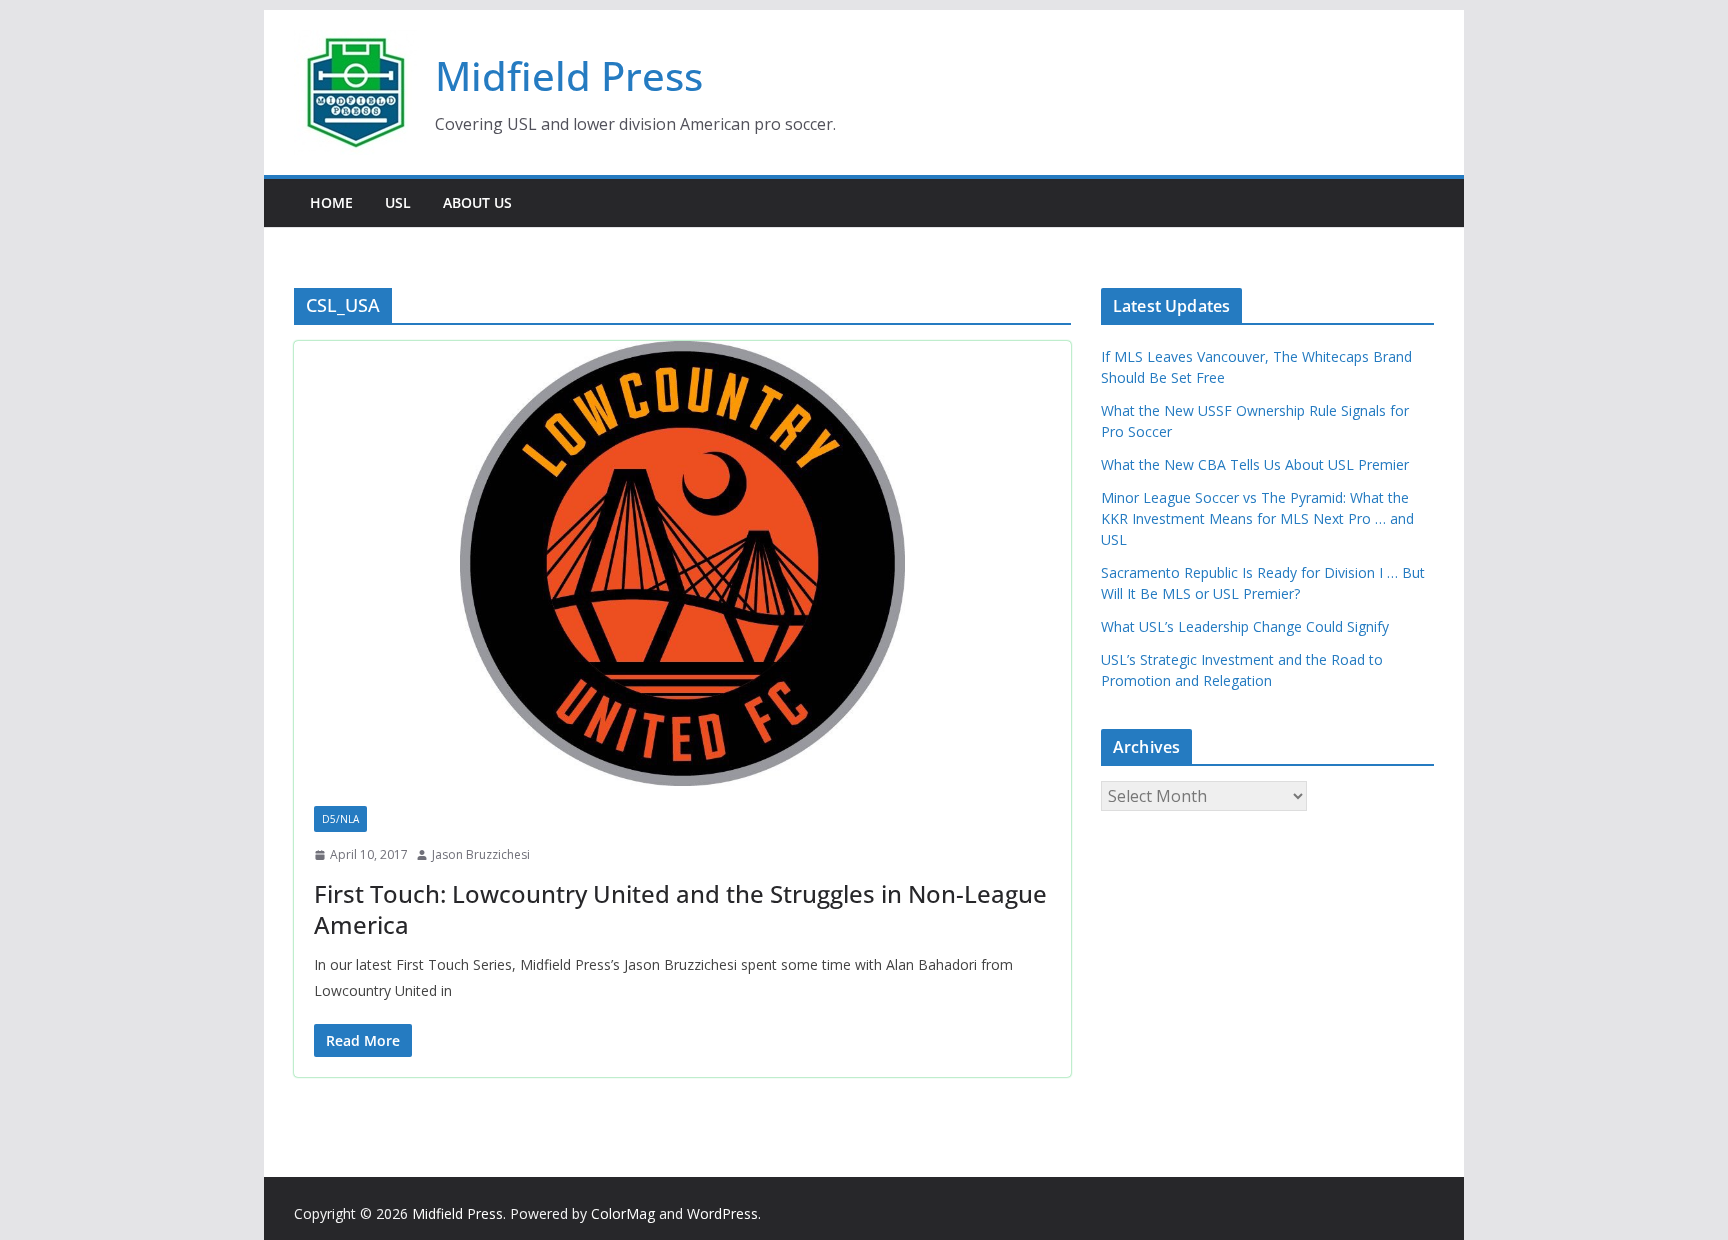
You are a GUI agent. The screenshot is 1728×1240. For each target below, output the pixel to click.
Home (331, 202)
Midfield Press (569, 75)
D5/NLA (340, 819)
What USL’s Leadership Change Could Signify (1245, 626)
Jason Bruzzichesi (481, 854)
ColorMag (623, 1213)
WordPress (722, 1213)
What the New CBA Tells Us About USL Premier (1255, 464)
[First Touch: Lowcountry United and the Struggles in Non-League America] (682, 563)
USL (398, 202)
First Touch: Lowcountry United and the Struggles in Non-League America (680, 909)
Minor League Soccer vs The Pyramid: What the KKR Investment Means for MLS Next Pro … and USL (1257, 518)
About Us (477, 202)
